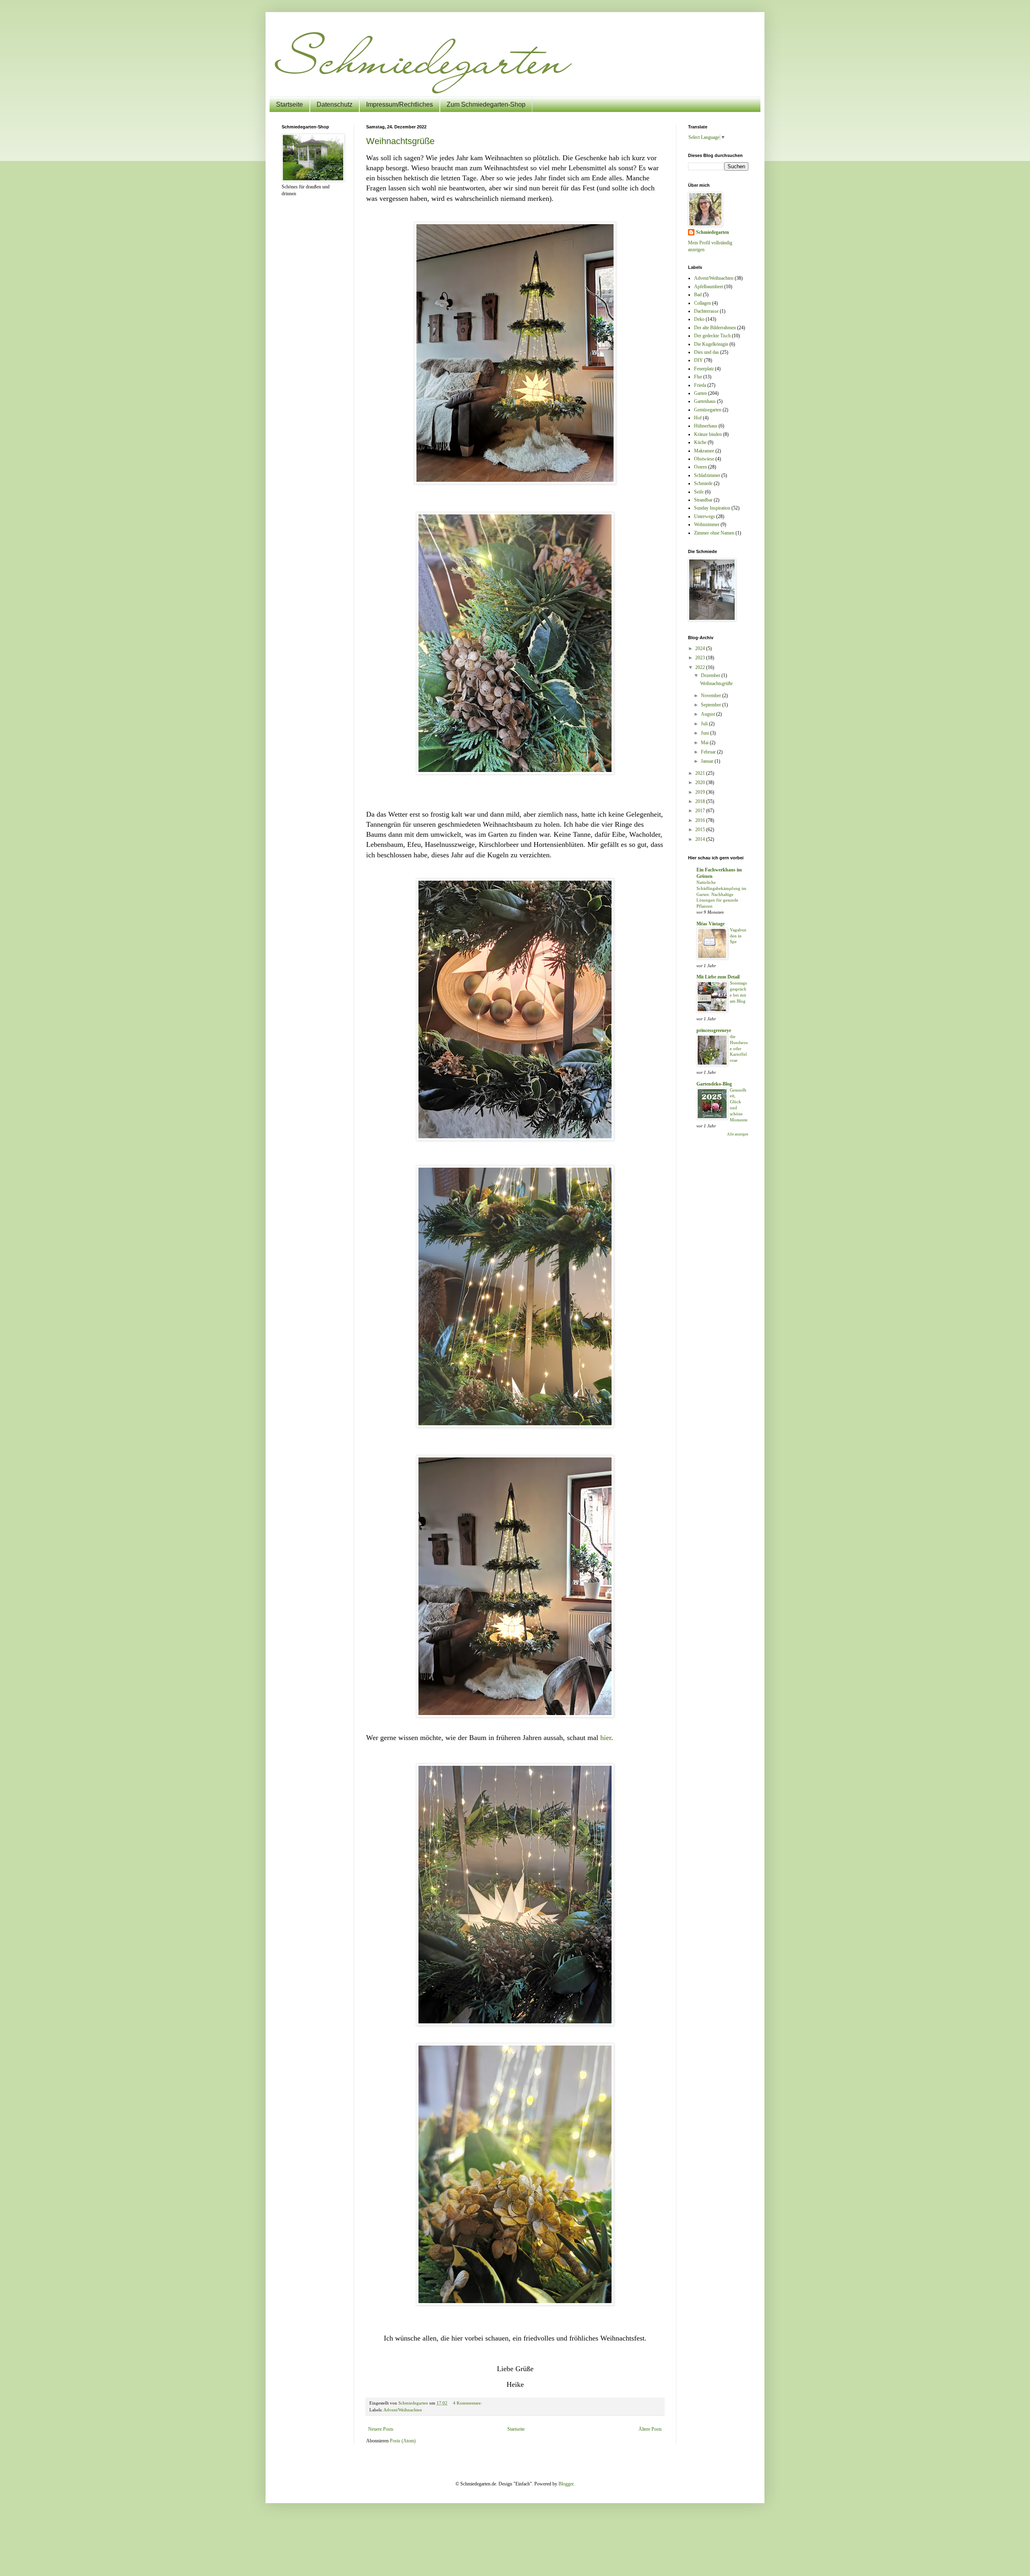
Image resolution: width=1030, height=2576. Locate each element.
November (712, 696)
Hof (698, 418)
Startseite (289, 104)
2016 (701, 820)
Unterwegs (705, 516)
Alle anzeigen (738, 1134)
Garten (700, 393)
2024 (701, 648)
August (709, 714)
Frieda (700, 385)
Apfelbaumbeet (709, 287)
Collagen (702, 303)
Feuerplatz (704, 369)
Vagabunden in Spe (738, 936)
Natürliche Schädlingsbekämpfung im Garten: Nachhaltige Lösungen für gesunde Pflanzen (721, 894)
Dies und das (707, 352)
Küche (700, 442)
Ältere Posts (650, 2429)
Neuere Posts (381, 2429)
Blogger (566, 2484)
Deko (699, 319)
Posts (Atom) (403, 2441)
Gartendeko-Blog (714, 1084)
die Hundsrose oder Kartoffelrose (739, 1048)
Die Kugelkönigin (711, 344)
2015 (701, 830)
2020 (701, 782)
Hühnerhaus (706, 426)
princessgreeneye (714, 1030)
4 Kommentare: (468, 2403)
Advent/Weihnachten (403, 2410)
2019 (701, 792)
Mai (705, 743)
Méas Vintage (711, 924)
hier (606, 1738)
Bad (698, 295)
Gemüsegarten (708, 410)
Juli (705, 724)
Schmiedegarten (713, 232)
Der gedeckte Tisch (712, 336)
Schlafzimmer (707, 475)
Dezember (711, 675)
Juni (706, 733)
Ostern (700, 467)
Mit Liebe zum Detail (718, 977)
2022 (701, 667)
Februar (709, 752)
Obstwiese (704, 459)
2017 (701, 811)
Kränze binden (708, 434)
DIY (698, 360)
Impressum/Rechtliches (400, 104)
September (712, 705)
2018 (701, 801)
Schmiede (703, 483)
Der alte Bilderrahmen (715, 328)
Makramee (704, 451)
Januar (708, 761)
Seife (699, 492)
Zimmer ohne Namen (714, 533)
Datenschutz (335, 104)
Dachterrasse (706, 311)
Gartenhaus (705, 401)
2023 (701, 658)
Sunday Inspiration (712, 508)
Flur (698, 377)
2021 (701, 773)
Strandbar (703, 500)
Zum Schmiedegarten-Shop (486, 104)
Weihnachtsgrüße (400, 141)
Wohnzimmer (707, 524)
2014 (701, 839)
